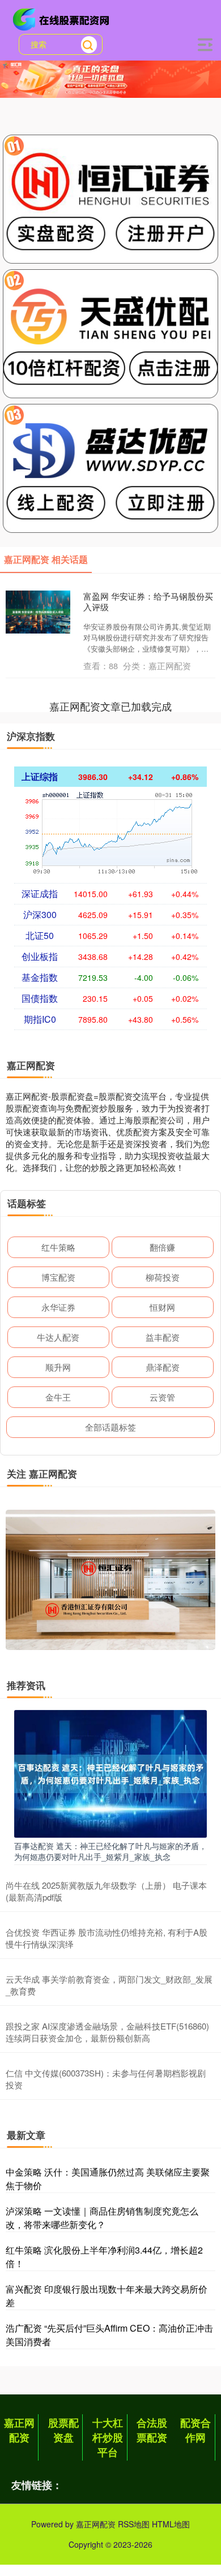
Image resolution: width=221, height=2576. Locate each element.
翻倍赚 (162, 1247)
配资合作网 (195, 2430)
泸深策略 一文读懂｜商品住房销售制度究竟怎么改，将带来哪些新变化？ (102, 2218)
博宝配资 (58, 1277)
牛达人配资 (58, 1337)
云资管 (162, 1397)
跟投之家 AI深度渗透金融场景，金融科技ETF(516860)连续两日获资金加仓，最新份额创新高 (107, 2032)
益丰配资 (163, 1337)
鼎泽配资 (163, 1367)
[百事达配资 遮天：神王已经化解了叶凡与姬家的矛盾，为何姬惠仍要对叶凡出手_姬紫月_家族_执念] (110, 1773)
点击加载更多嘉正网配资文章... (111, 706)
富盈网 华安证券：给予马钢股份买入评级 (148, 602)
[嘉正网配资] (63, 19)
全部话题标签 (110, 1427)
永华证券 (58, 1307)
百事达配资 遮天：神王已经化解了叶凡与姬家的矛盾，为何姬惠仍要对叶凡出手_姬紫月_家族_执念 (110, 1851)
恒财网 (162, 1307)
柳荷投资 (163, 1277)
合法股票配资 (152, 2430)
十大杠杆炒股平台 (108, 2437)
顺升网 (58, 1367)
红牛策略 (58, 1247)
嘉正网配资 (19, 2430)
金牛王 (58, 1397)
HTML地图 (171, 2524)
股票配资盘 (63, 2430)
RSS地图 (134, 2524)
